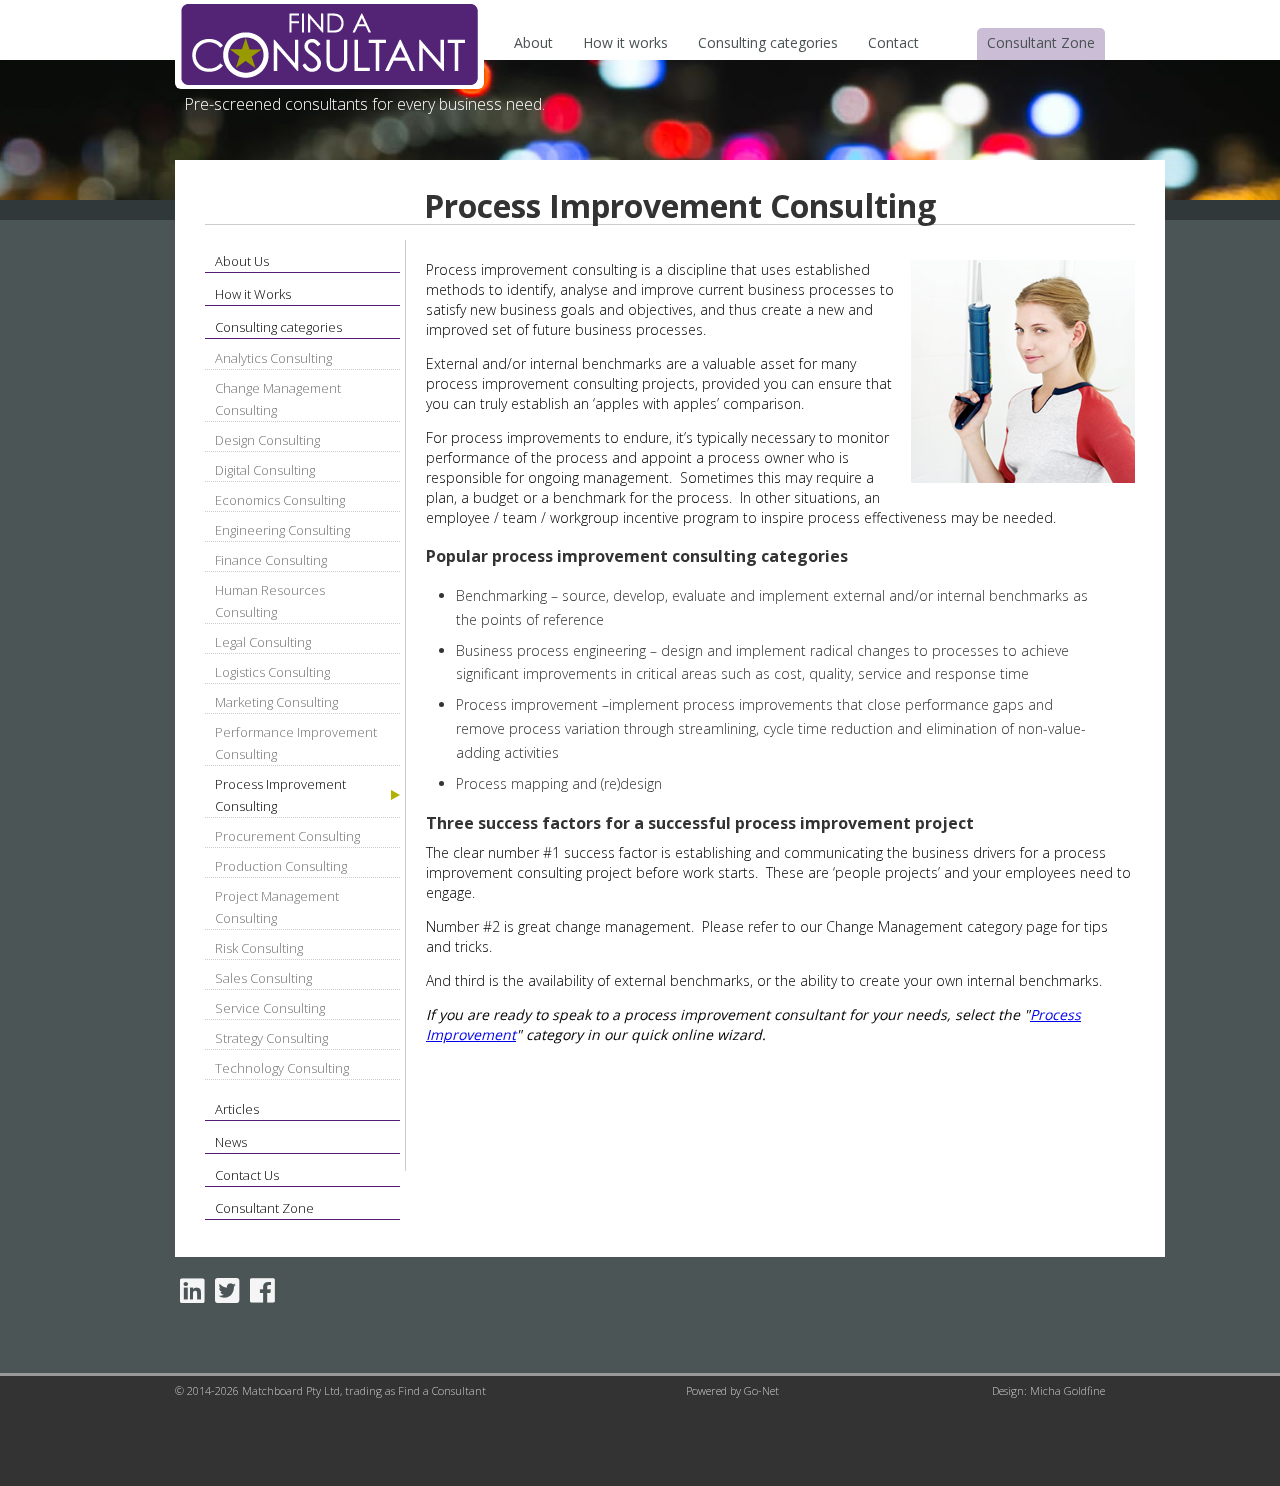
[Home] (329, 83)
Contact (893, 42)
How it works (625, 42)
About (533, 42)
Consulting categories (768, 42)
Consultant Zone (1041, 42)
